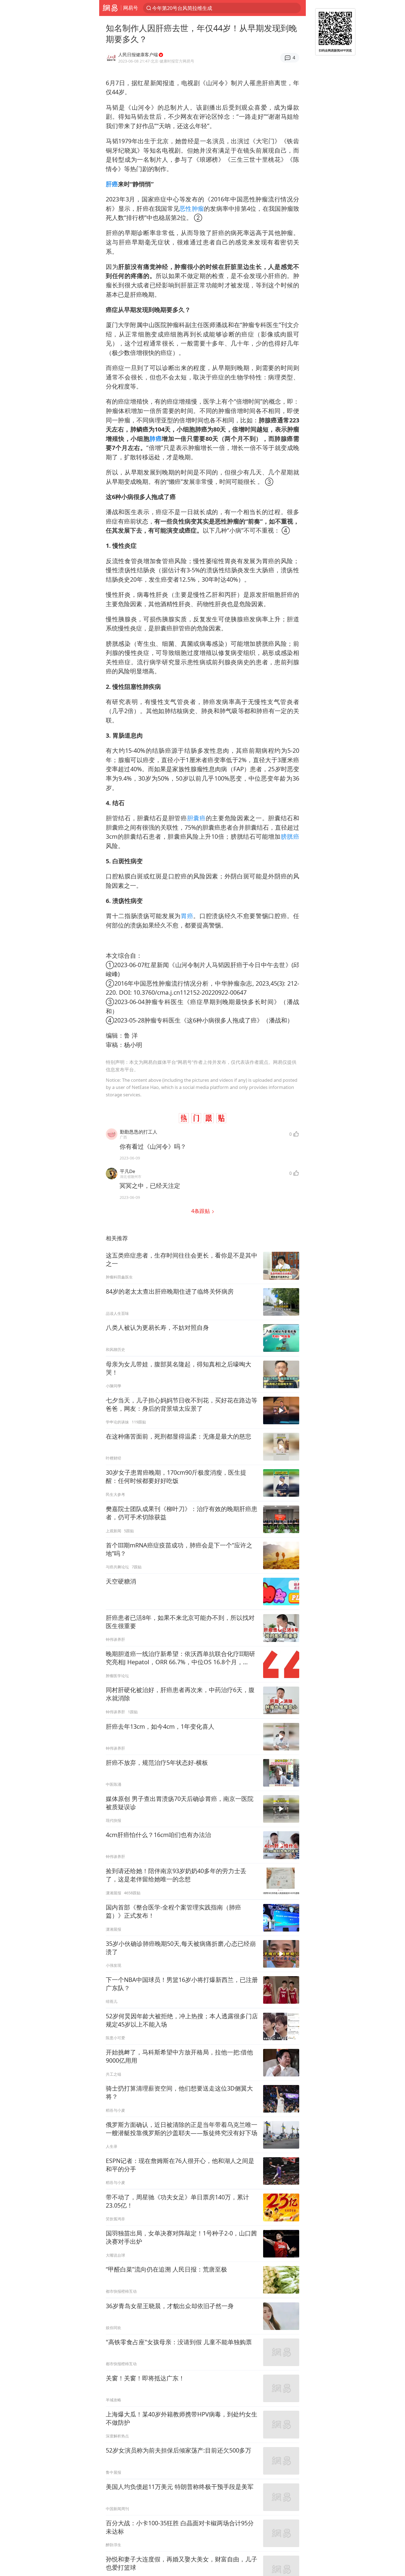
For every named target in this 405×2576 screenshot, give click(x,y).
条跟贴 (201, 1211)
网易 (110, 8)
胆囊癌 (196, 818)
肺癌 (156, 439)
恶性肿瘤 (192, 208)
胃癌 (187, 916)
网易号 (131, 8)
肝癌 (112, 184)
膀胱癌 (290, 836)
